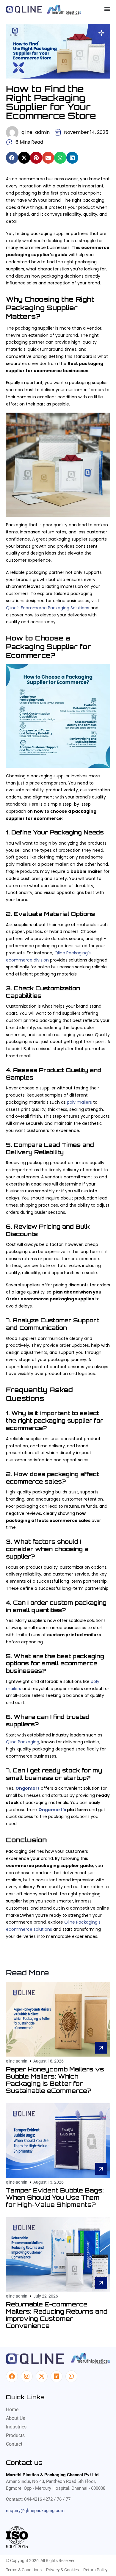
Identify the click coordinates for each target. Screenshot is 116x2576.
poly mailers (79, 1102)
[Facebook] (12, 2376)
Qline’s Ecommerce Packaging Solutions (48, 608)
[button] (12, 158)
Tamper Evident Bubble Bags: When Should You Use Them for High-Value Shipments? (55, 2197)
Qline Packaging (23, 1742)
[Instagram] (27, 2376)
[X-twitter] (42, 2376)
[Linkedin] (57, 2376)
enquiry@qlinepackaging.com (35, 2511)
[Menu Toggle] (107, 9)
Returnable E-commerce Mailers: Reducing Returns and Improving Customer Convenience (57, 2315)
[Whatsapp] (71, 2376)
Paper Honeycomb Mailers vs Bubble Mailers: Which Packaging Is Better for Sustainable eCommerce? (55, 2080)
